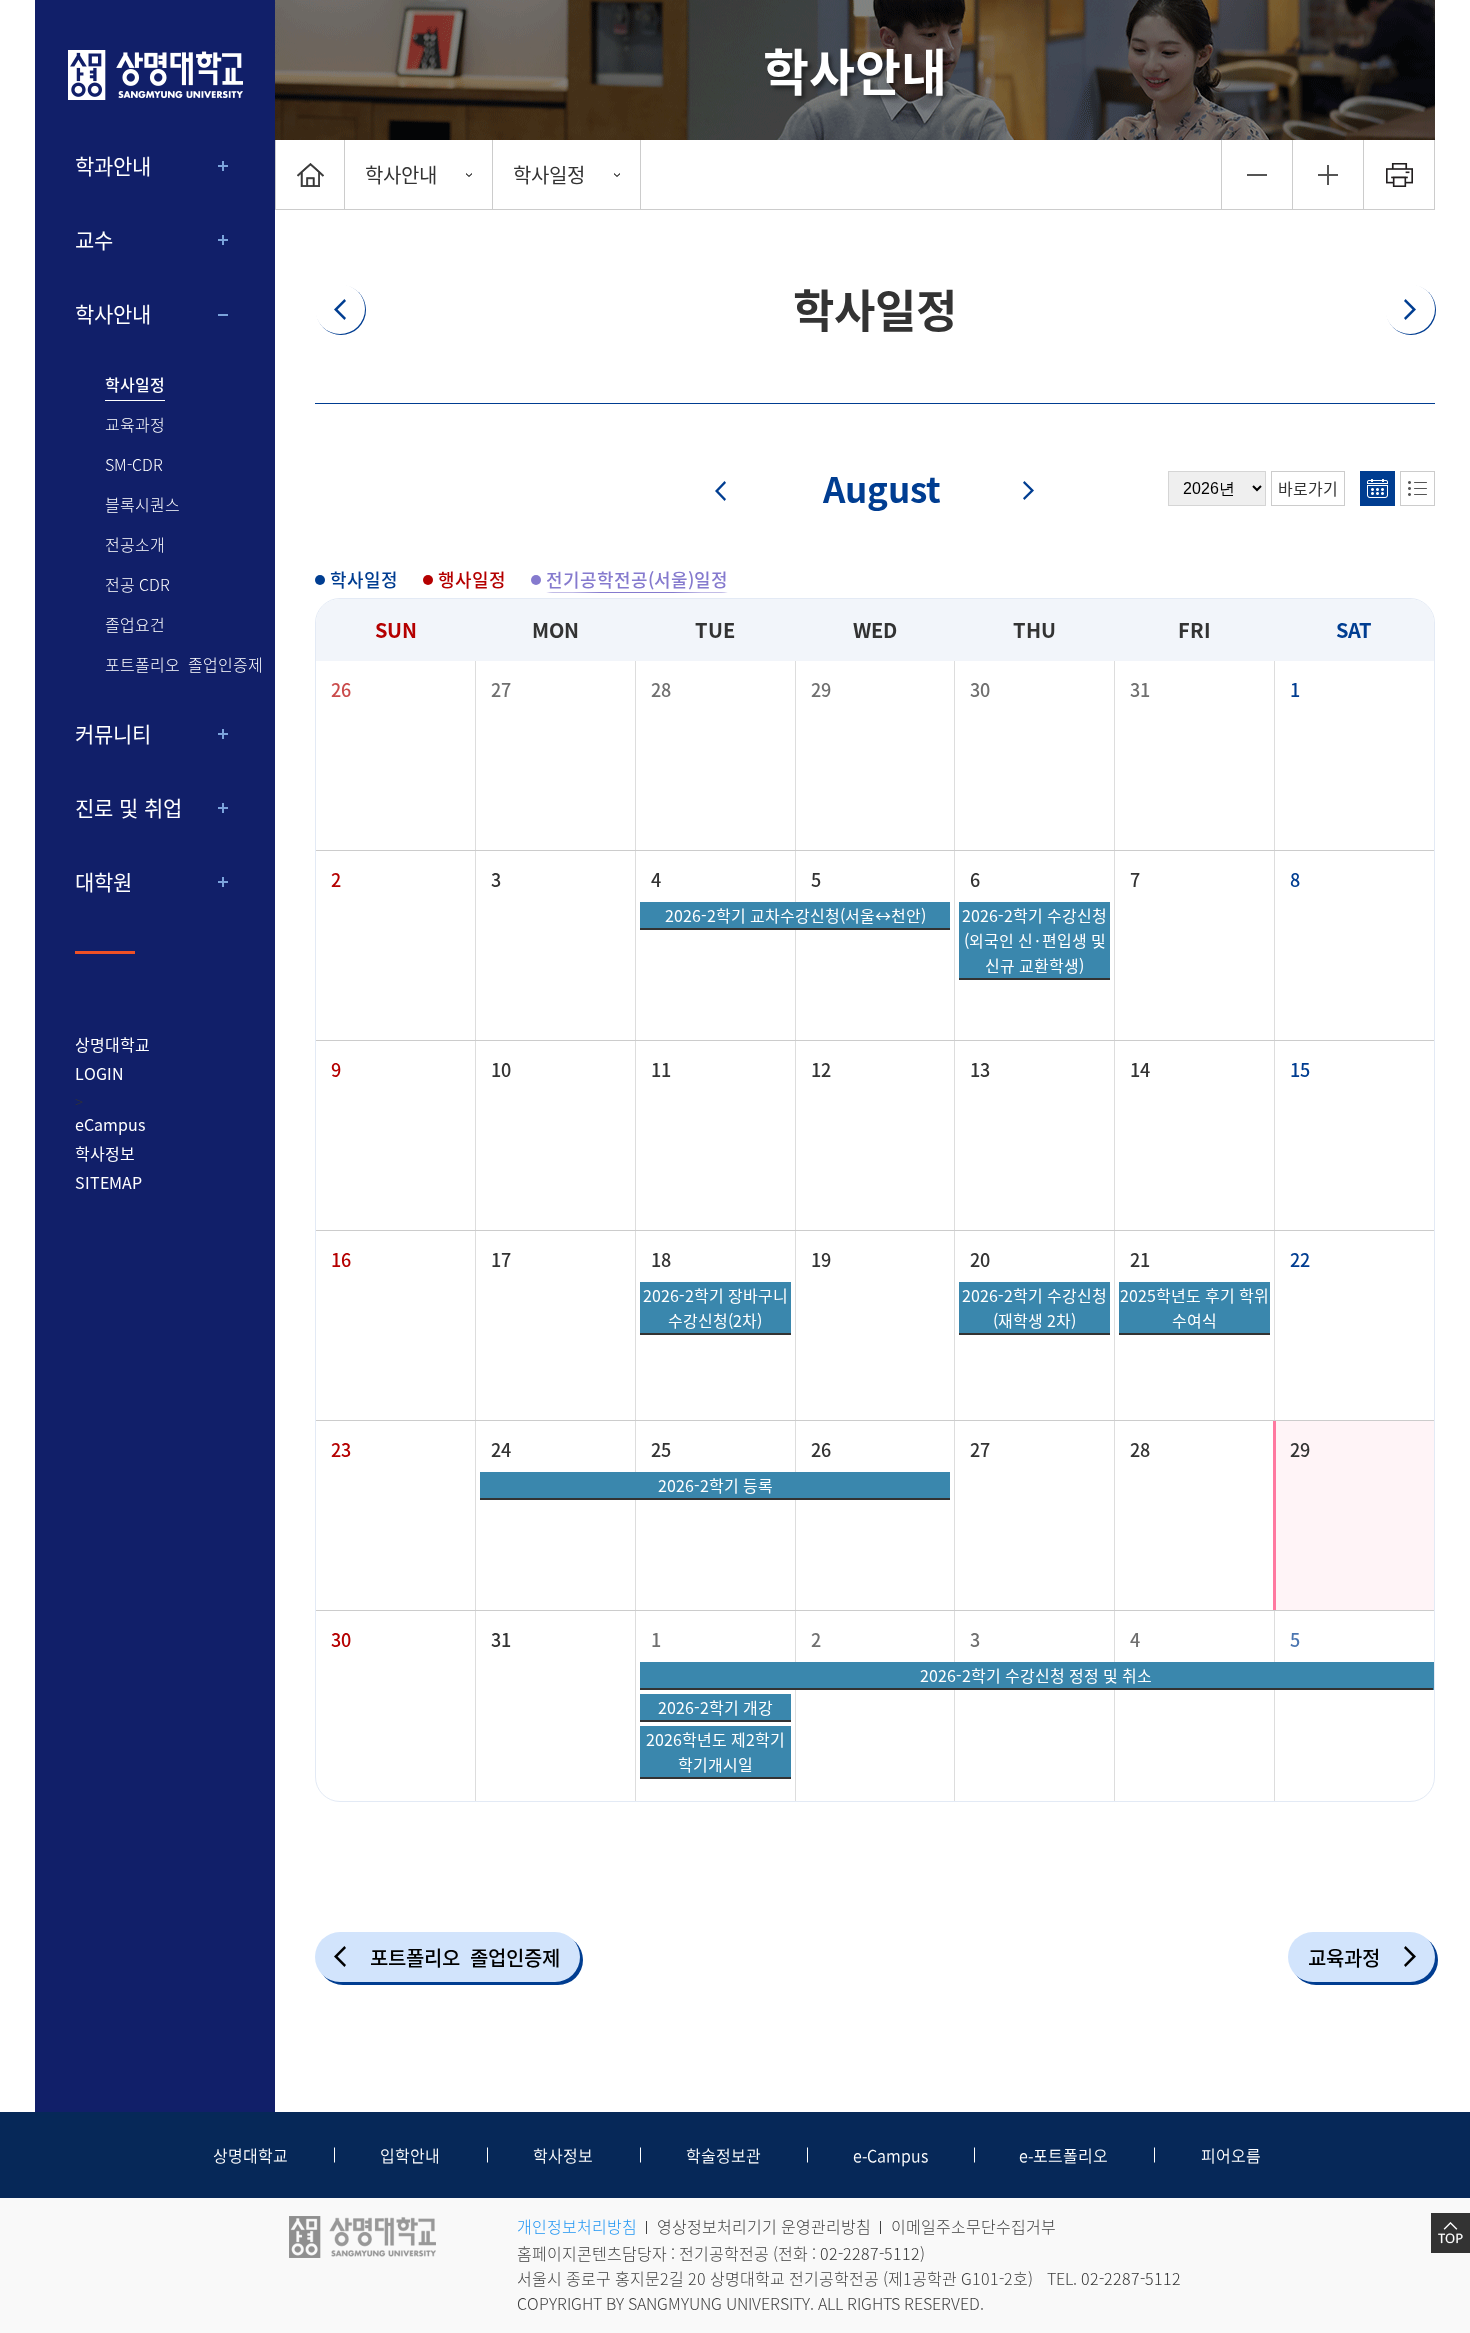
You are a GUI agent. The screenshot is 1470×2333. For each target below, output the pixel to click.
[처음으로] (310, 174)
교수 (94, 239)
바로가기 (1308, 488)
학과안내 (113, 165)
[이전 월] (734, 492)
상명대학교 (112, 1044)
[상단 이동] (1450, 2233)
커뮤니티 (113, 733)
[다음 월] (1017, 492)
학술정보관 (723, 2155)
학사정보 (105, 1153)
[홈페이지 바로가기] (155, 75)
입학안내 (410, 2155)
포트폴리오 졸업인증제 (184, 664)
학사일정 (135, 384)
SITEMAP (108, 1182)
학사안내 (113, 313)
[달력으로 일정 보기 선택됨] (1377, 488)
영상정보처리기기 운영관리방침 (764, 2226)
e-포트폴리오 (1063, 2155)
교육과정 (135, 424)
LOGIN (99, 1073)
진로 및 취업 (128, 807)
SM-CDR (134, 464)
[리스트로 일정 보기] (1417, 488)
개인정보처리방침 (577, 2226)
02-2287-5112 (870, 2253)
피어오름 (1231, 2155)
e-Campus (890, 2155)
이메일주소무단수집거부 (973, 2226)
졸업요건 (135, 624)
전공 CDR (137, 584)
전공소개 (135, 544)
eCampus (110, 1124)
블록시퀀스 (142, 504)
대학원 (103, 881)
